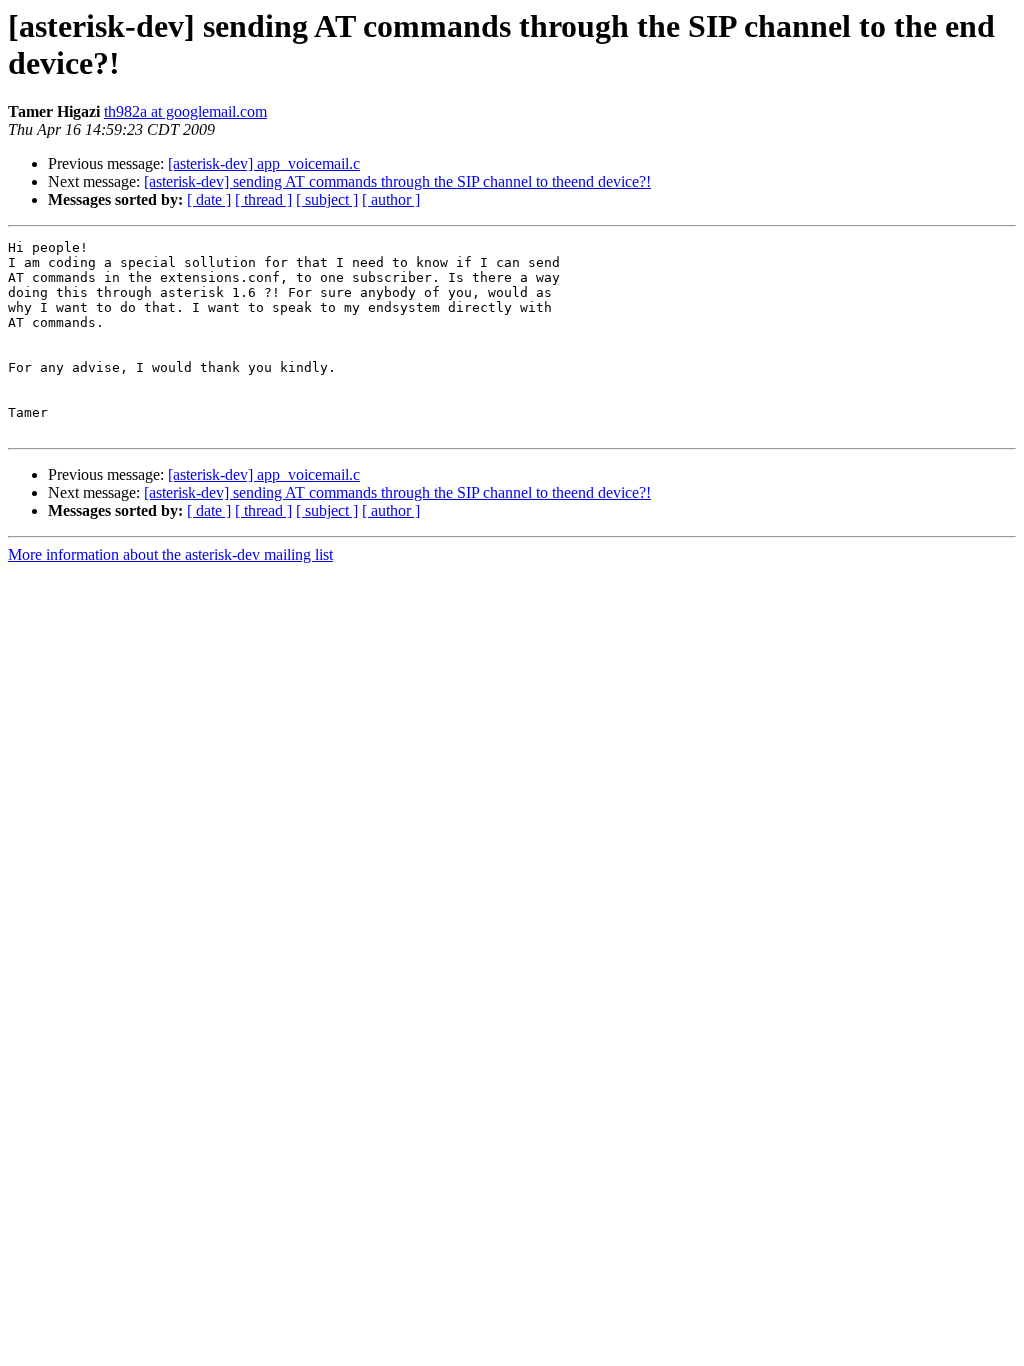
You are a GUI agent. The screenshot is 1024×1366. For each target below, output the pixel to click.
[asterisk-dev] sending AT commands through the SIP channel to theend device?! (397, 181)
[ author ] (391, 199)
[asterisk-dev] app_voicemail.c (264, 163)
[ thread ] (263, 199)
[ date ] (209, 199)
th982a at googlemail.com (185, 111)
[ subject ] (327, 199)
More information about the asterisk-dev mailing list (170, 554)
